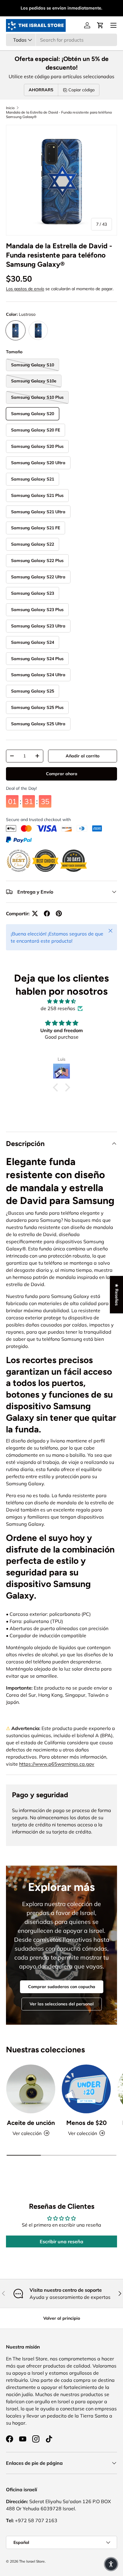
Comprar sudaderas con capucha (62, 1987)
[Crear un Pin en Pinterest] (59, 913)
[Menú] (113, 25)
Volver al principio (62, 2318)
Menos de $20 (86, 2123)
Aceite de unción (31, 2123)
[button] (100, 25)
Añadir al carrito (83, 756)
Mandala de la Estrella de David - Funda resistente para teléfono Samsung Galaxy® (59, 114)
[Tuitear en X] (35, 913)
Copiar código (82, 90)
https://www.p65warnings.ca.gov (57, 1764)
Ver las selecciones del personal (62, 2004)
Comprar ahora (62, 774)
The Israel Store (32, 2561)
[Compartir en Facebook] (47, 913)
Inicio (10, 108)
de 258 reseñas (58, 1008)
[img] (61, 1001)
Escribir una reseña (61, 2241)
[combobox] (61, 40)
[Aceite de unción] (31, 2089)
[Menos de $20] (86, 2089)
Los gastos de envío (25, 289)
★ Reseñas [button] (117, 1294)
